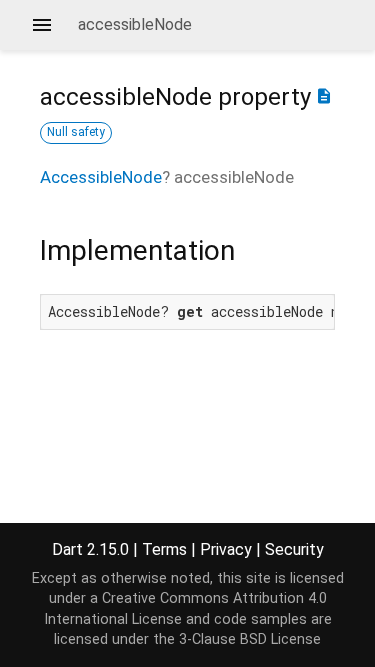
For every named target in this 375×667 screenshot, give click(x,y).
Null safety (76, 132)
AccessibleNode (101, 177)
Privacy (226, 549)
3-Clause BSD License (250, 639)
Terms (164, 549)
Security (294, 549)
